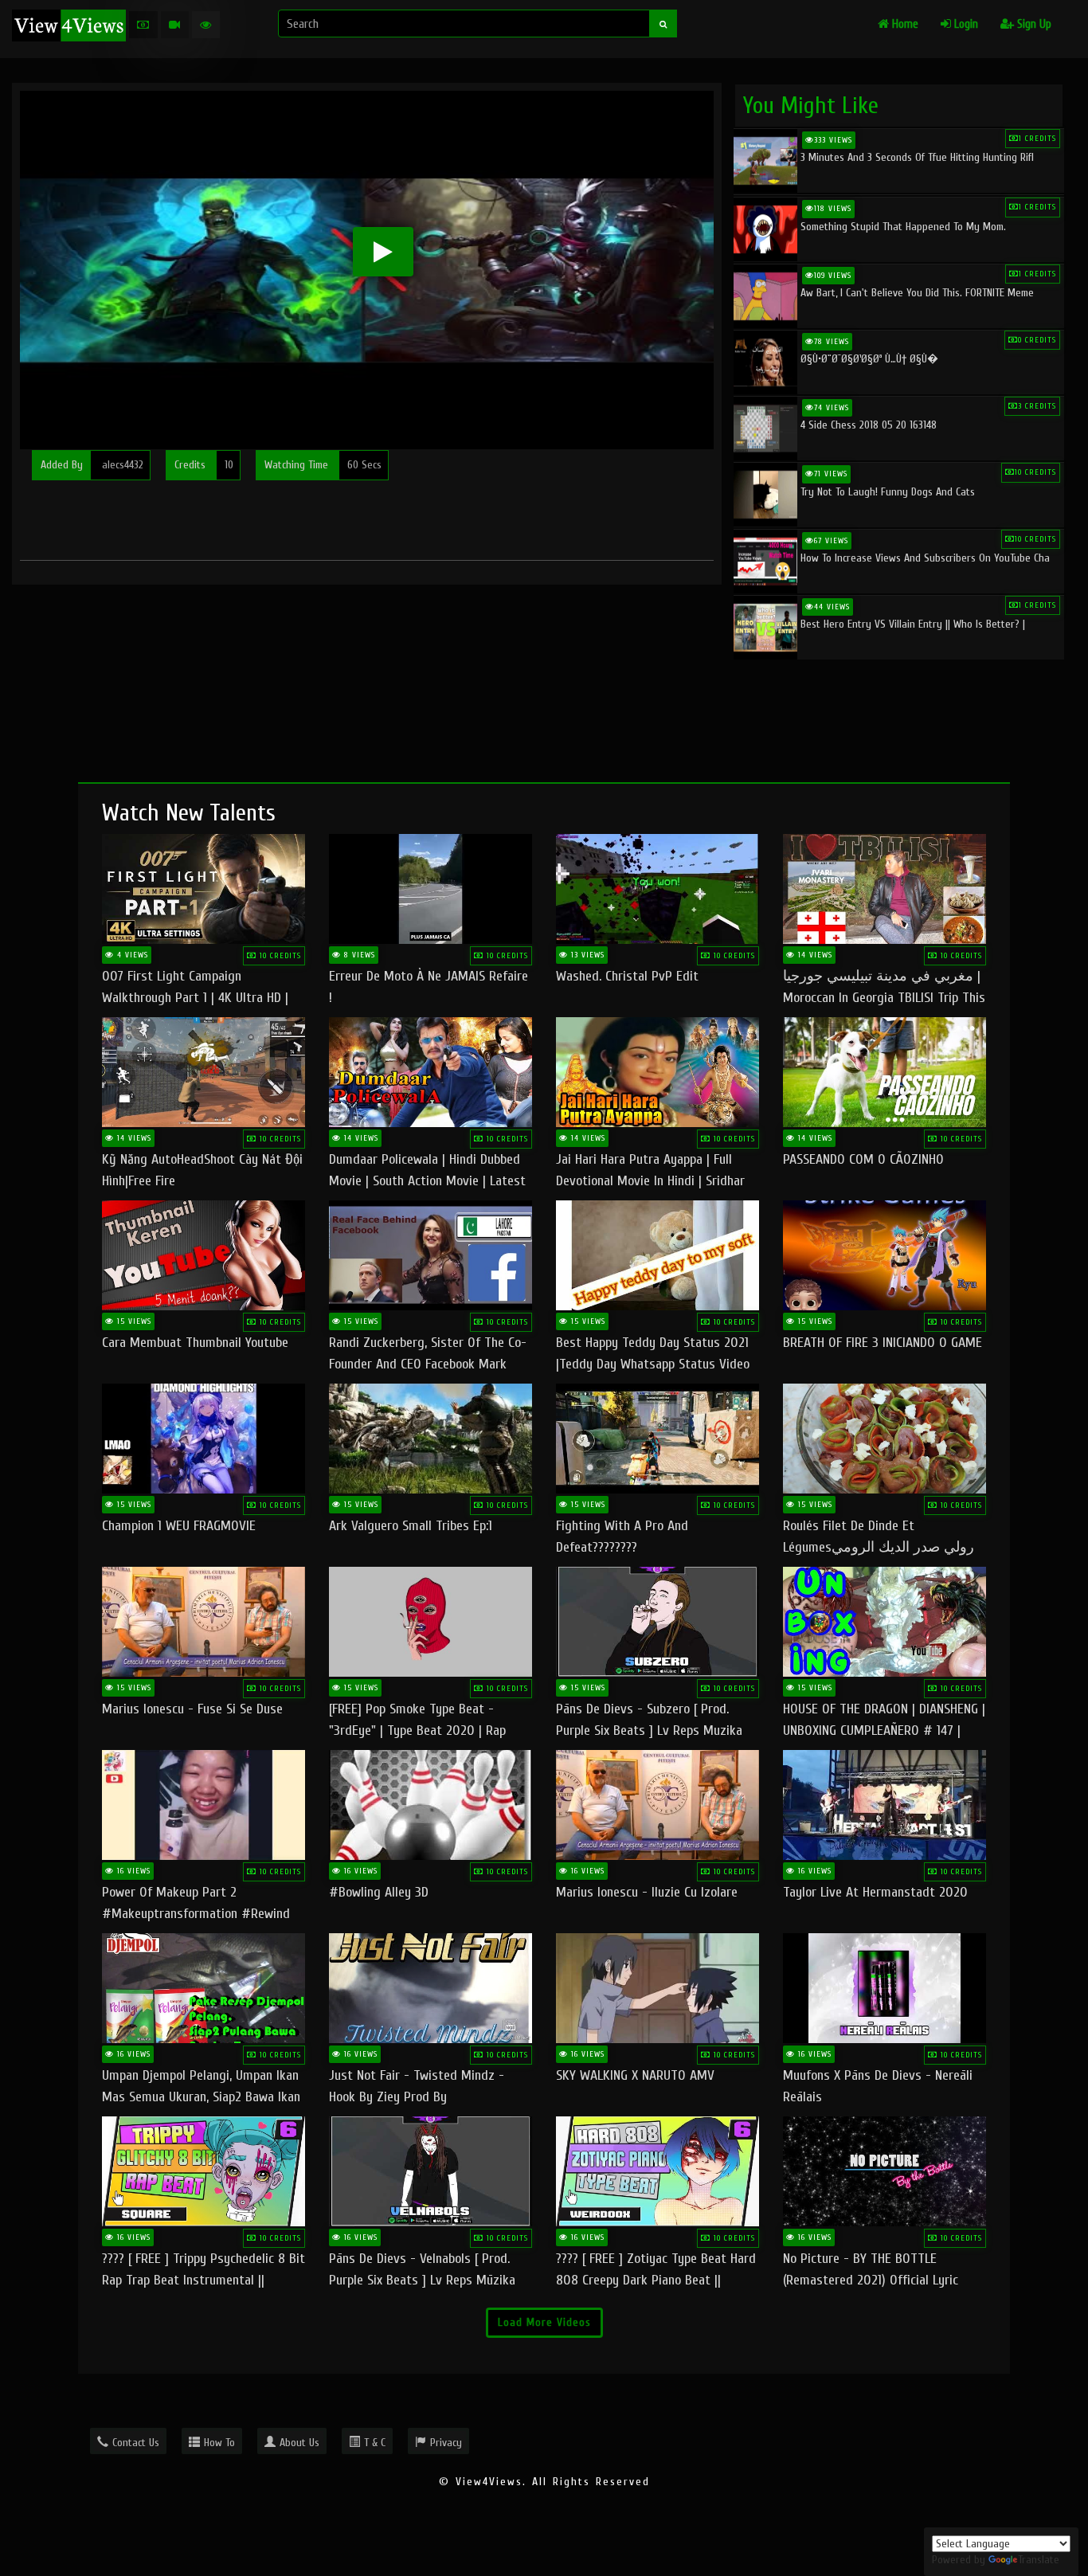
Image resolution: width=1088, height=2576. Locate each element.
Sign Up (1033, 24)
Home (904, 24)
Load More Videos (544, 2322)
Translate (1039, 2560)
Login (965, 24)
